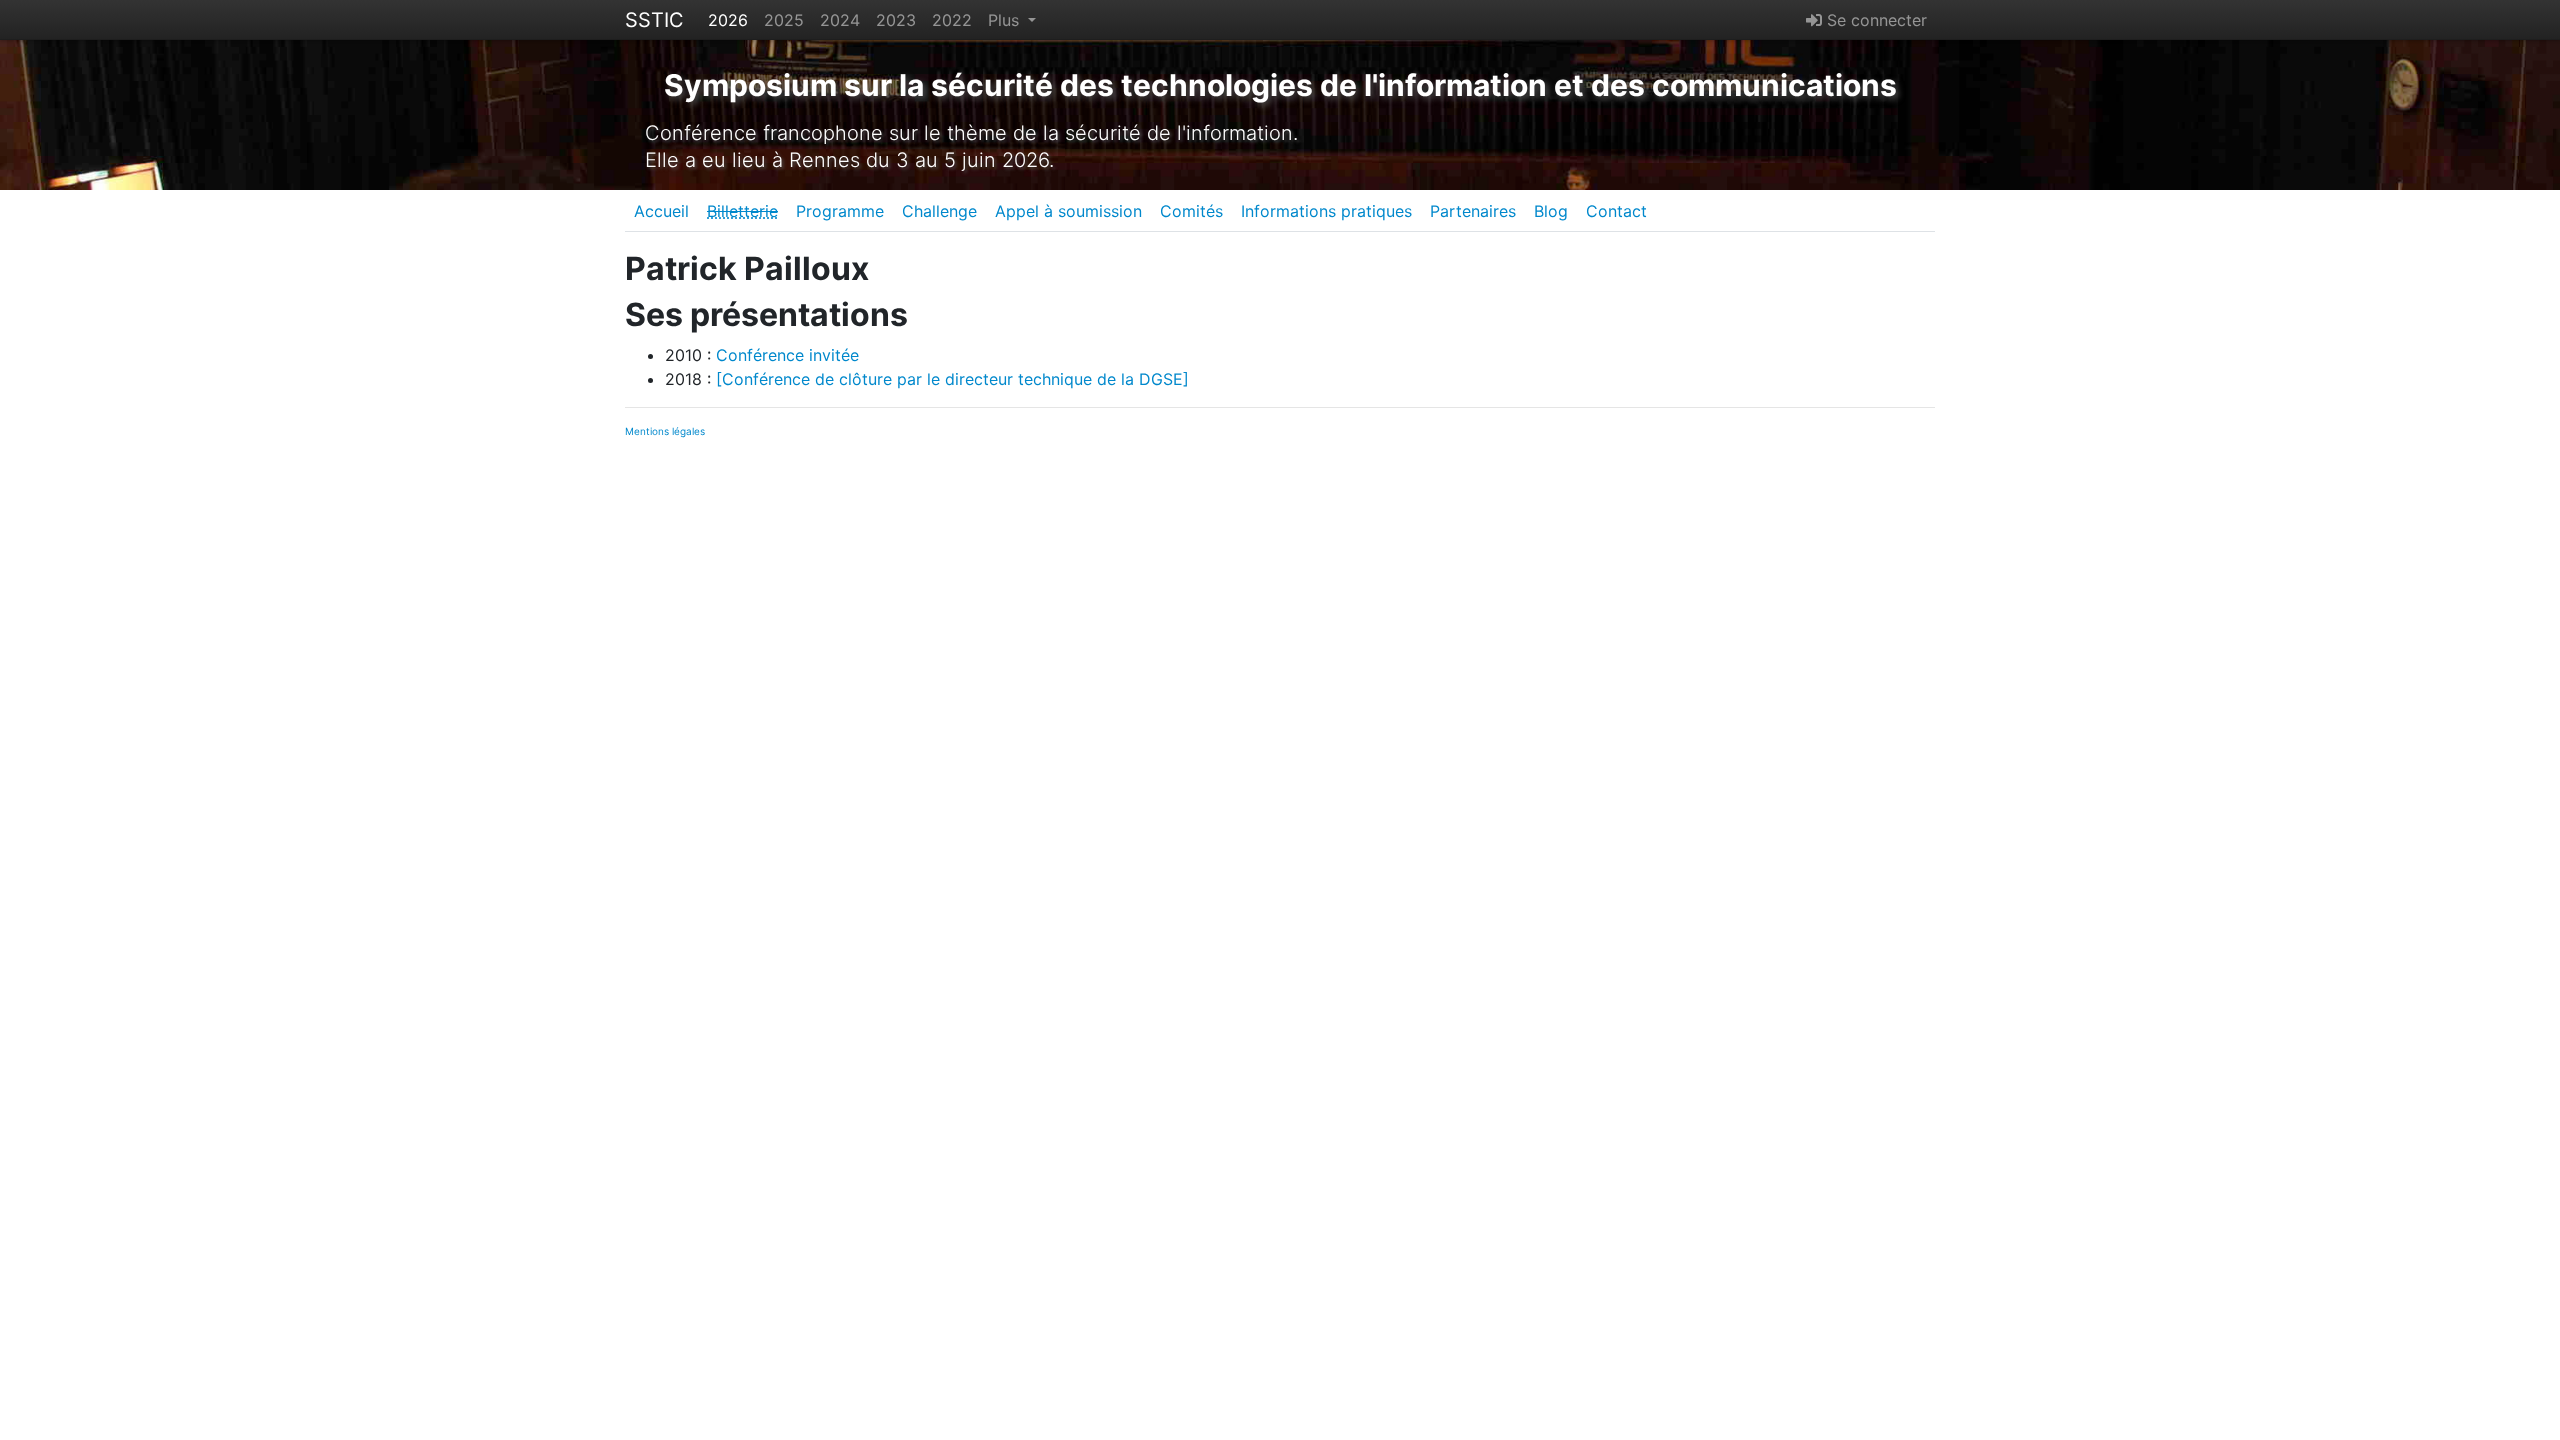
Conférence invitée (787, 355)
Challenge (939, 211)
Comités (1191, 211)
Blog (1551, 211)
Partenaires (1473, 211)
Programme (840, 211)
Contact (1616, 211)
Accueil (661, 211)
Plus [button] (1006, 20)
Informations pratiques (1326, 211)
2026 (728, 20)
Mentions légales (665, 431)
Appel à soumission (1068, 211)
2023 (896, 20)
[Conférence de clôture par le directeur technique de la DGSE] (952, 379)
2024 (840, 20)
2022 (952, 20)
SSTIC (654, 20)
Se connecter (1874, 20)
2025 (784, 20)
